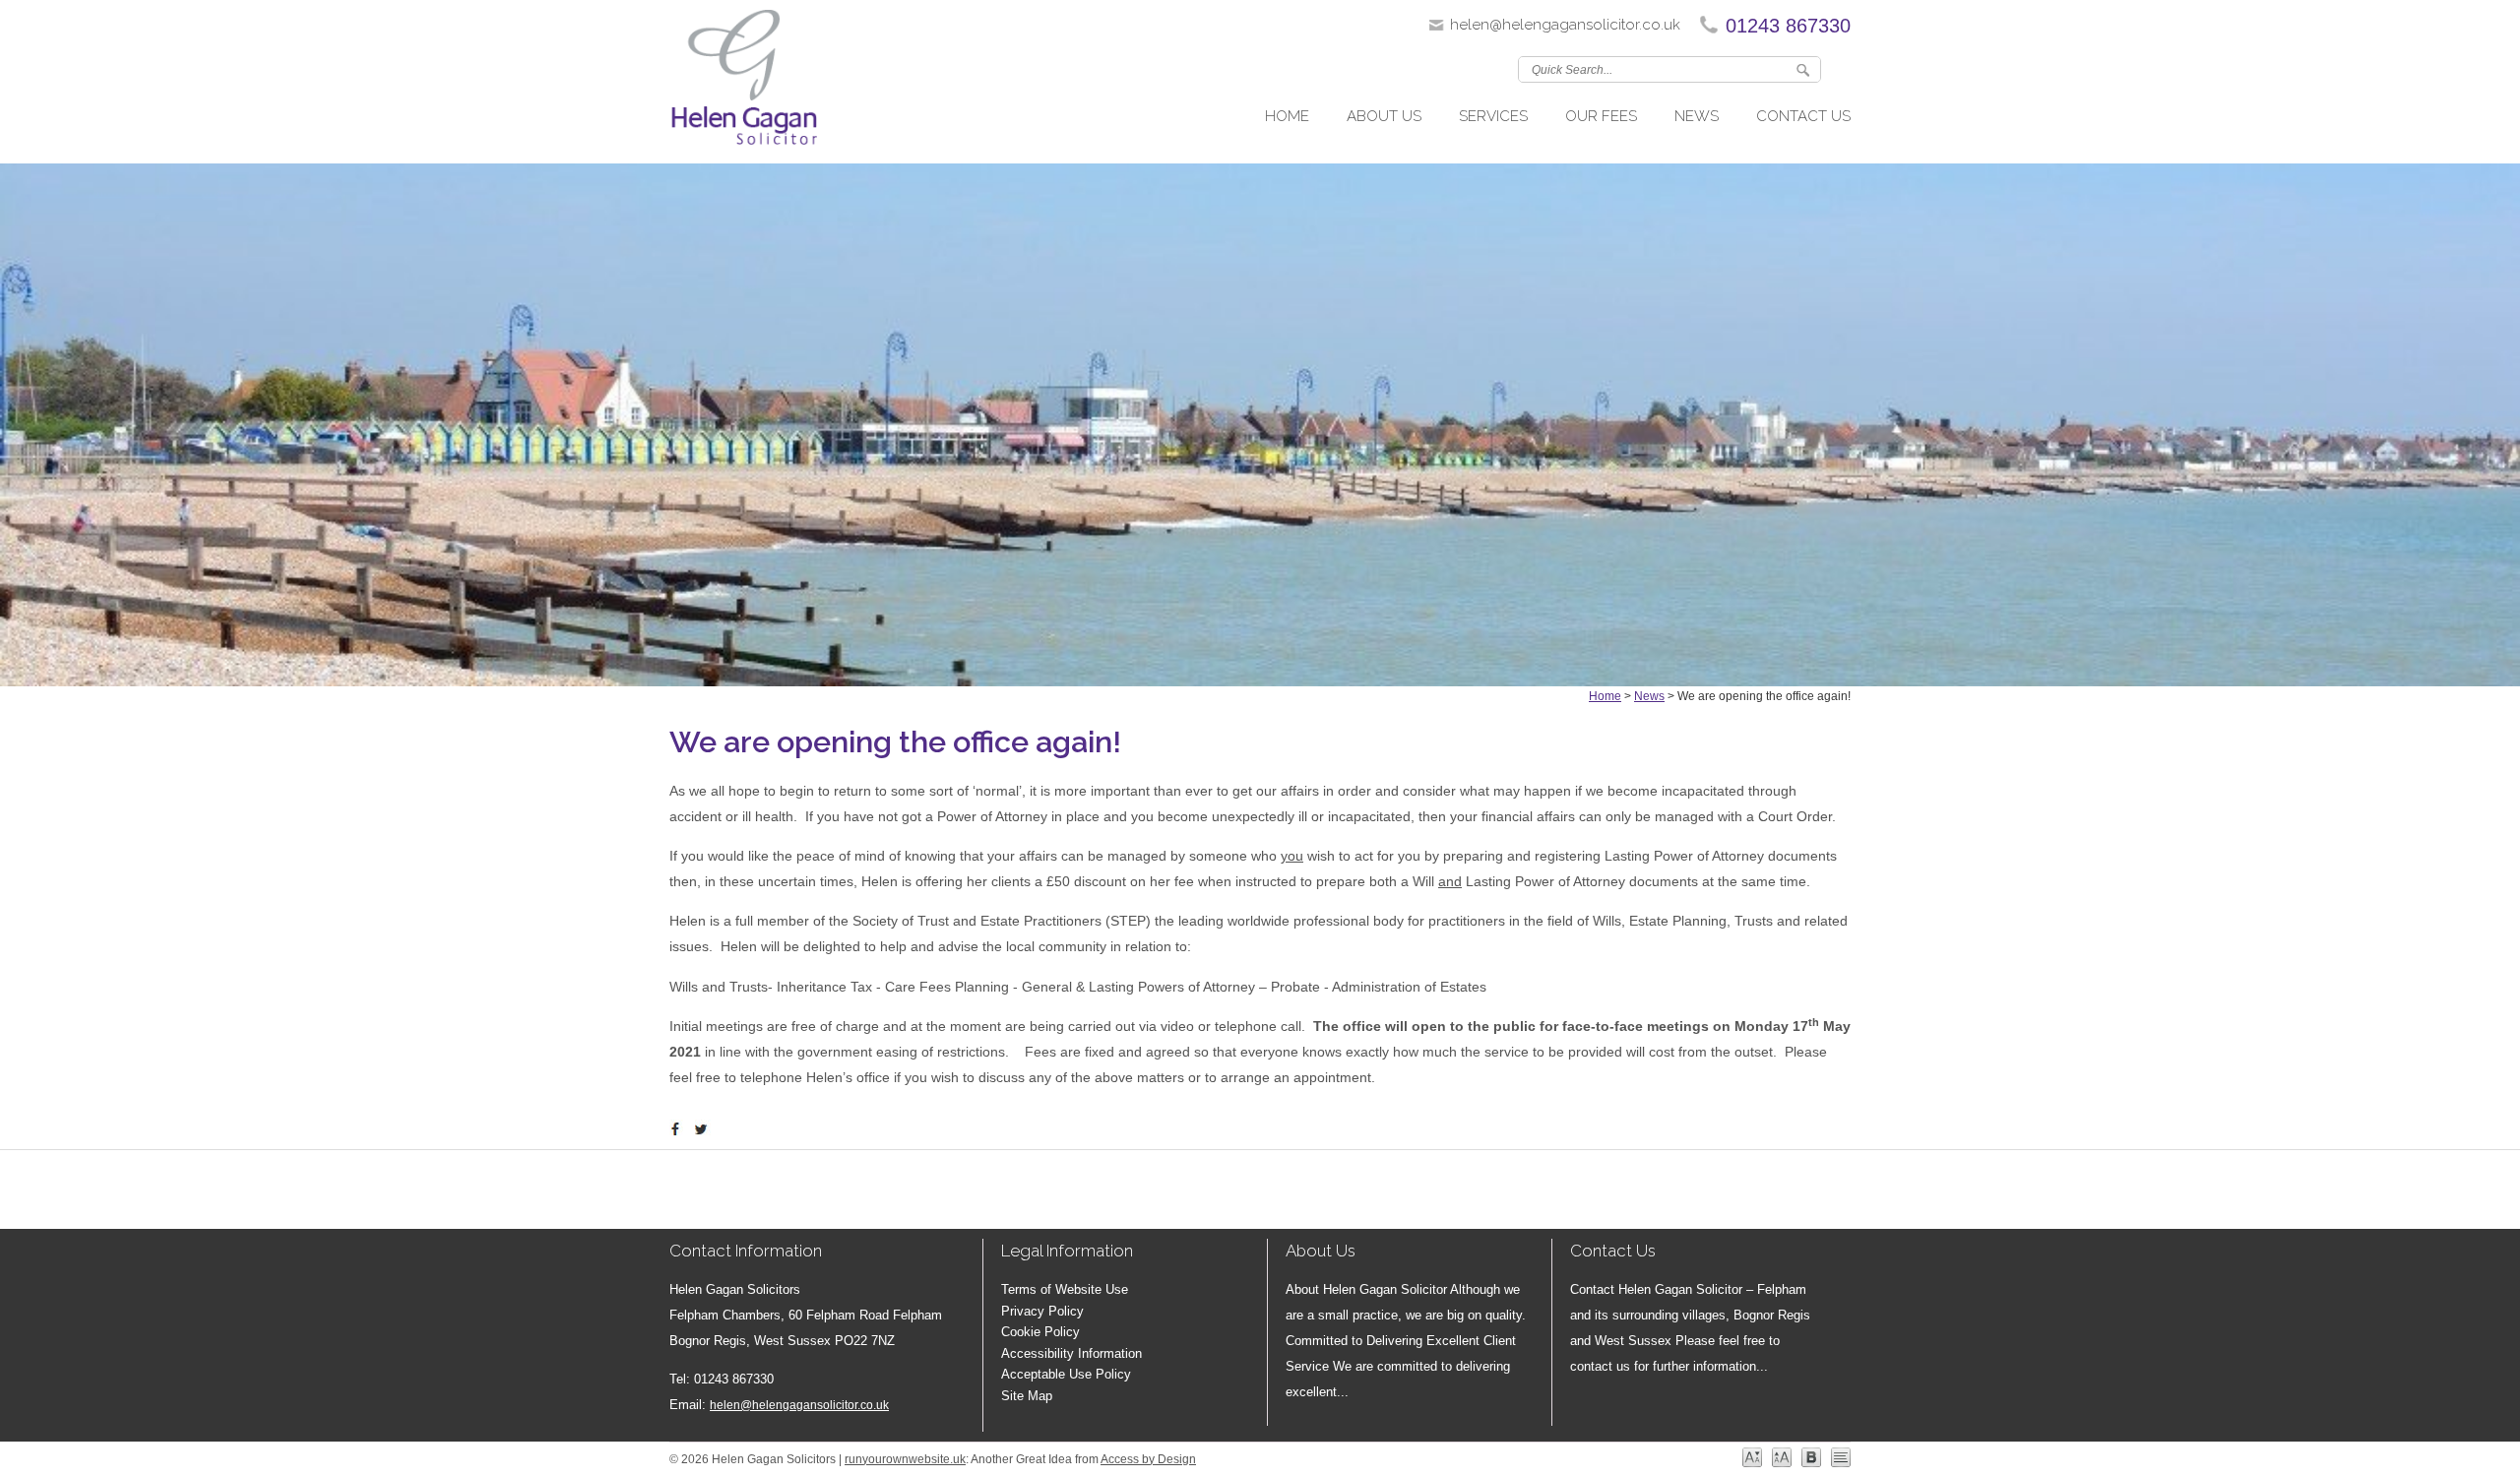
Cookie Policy (1040, 1332)
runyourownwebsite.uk (905, 1459)
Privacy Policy (1042, 1311)
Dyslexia (1811, 1457)
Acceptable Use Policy (1066, 1374)
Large (1782, 1457)
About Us (1384, 116)
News (1697, 116)
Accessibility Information (1071, 1353)
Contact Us (1803, 116)
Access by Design (1148, 1459)
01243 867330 (1788, 26)
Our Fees (1601, 116)
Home (1287, 116)
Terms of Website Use (1065, 1289)
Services (1493, 116)
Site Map (1027, 1396)
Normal (1752, 1457)
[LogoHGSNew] (743, 82)
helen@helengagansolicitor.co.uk (1565, 25)
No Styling (1841, 1457)
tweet (704, 1129)
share (679, 1129)
